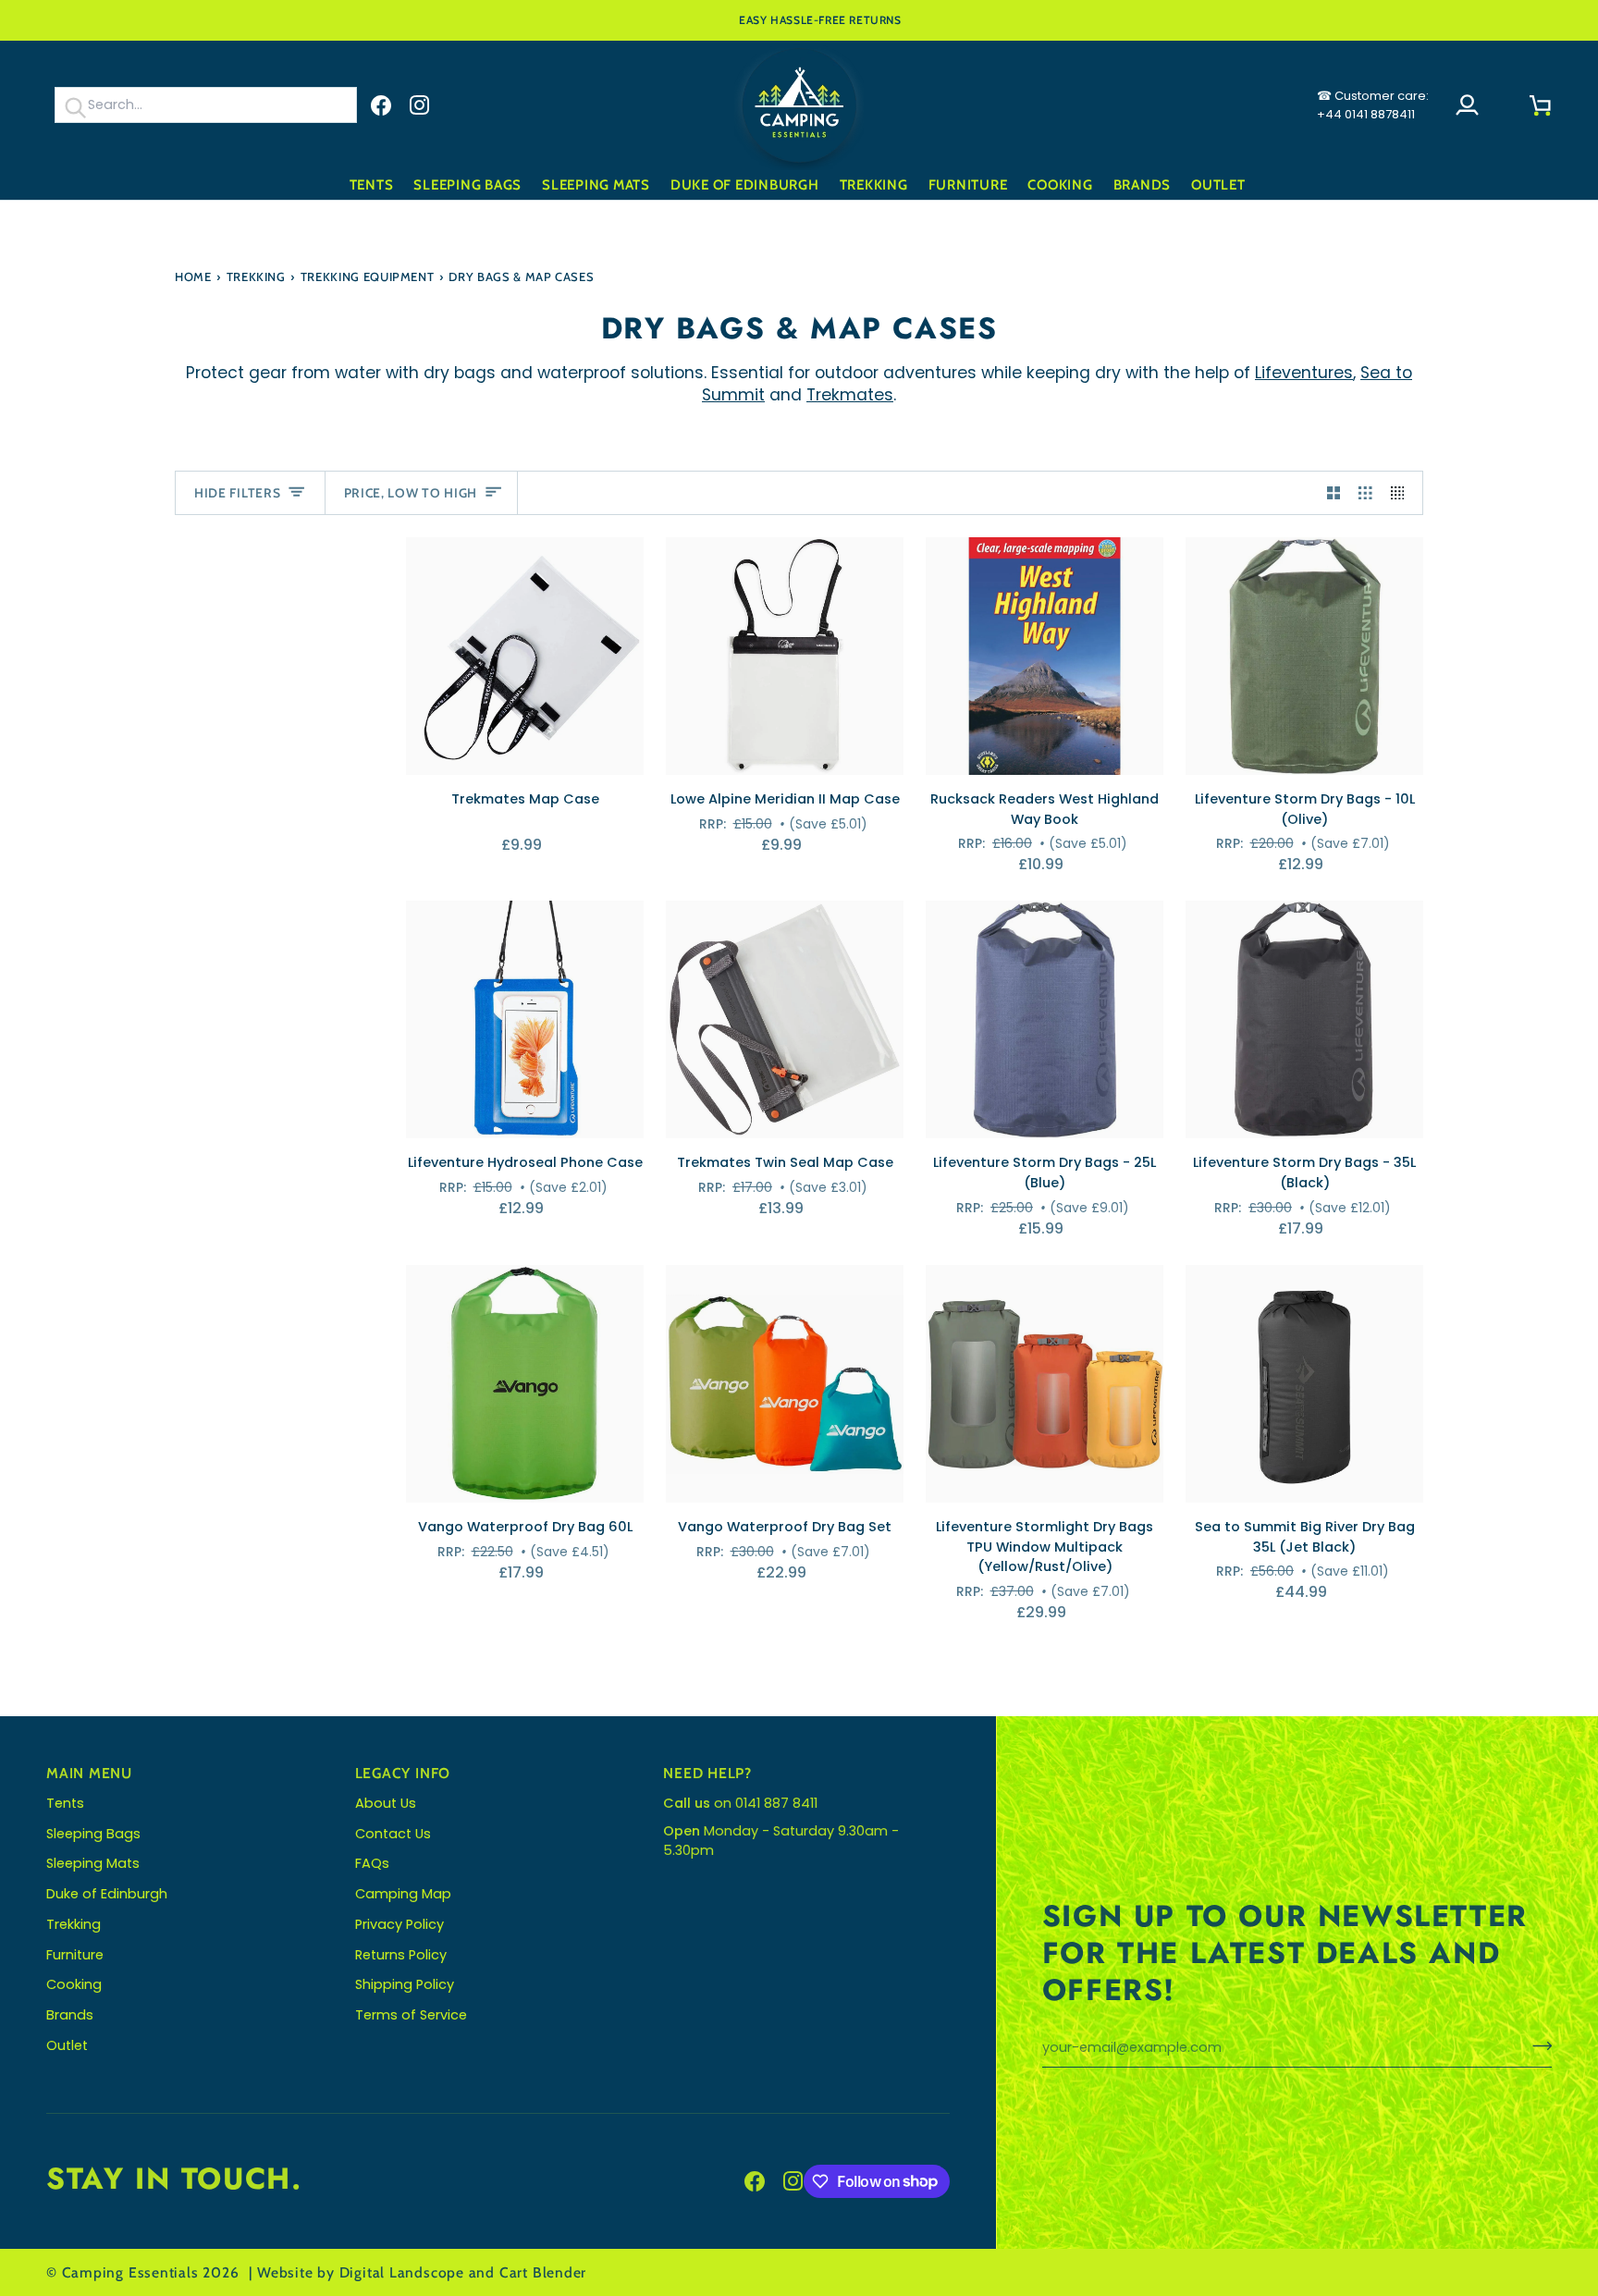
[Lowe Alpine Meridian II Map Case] (785, 656)
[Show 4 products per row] (1402, 493)
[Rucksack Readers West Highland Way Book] (1045, 656)
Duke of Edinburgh (107, 1894)
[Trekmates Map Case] (525, 656)
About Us (386, 1803)
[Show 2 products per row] (1334, 493)
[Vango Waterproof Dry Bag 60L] (525, 1384)
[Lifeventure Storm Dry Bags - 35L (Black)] (1304, 1019)
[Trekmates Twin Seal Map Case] (785, 1019)
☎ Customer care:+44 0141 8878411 (1373, 105)
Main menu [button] (89, 1773)
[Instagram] (420, 105)
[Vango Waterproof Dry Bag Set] (785, 1384)
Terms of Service (411, 2015)
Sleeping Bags (93, 1834)
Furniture (75, 1955)
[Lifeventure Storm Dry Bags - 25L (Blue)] (1045, 1019)
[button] (372, 185)
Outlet (67, 2045)
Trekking (256, 276)
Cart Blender (543, 2272)
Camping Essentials (130, 2272)
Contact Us (393, 1834)
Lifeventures (1304, 373)
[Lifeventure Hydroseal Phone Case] (525, 1019)
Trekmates (850, 395)
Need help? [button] (707, 1773)
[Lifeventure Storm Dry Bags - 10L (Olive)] (1304, 656)
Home (193, 276)
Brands (70, 2015)
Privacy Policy (399, 1924)
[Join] (1537, 2045)
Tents (65, 1803)
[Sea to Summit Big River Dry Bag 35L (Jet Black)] (1304, 1384)
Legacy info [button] (403, 1773)
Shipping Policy (405, 1984)
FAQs (372, 1863)
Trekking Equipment (368, 276)
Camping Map (403, 1894)
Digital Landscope (402, 2272)
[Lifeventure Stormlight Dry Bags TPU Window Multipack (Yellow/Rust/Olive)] (1045, 1384)
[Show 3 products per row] (1365, 493)
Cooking (74, 1984)
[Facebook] (381, 105)
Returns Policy (401, 1955)
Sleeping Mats (93, 1863)
